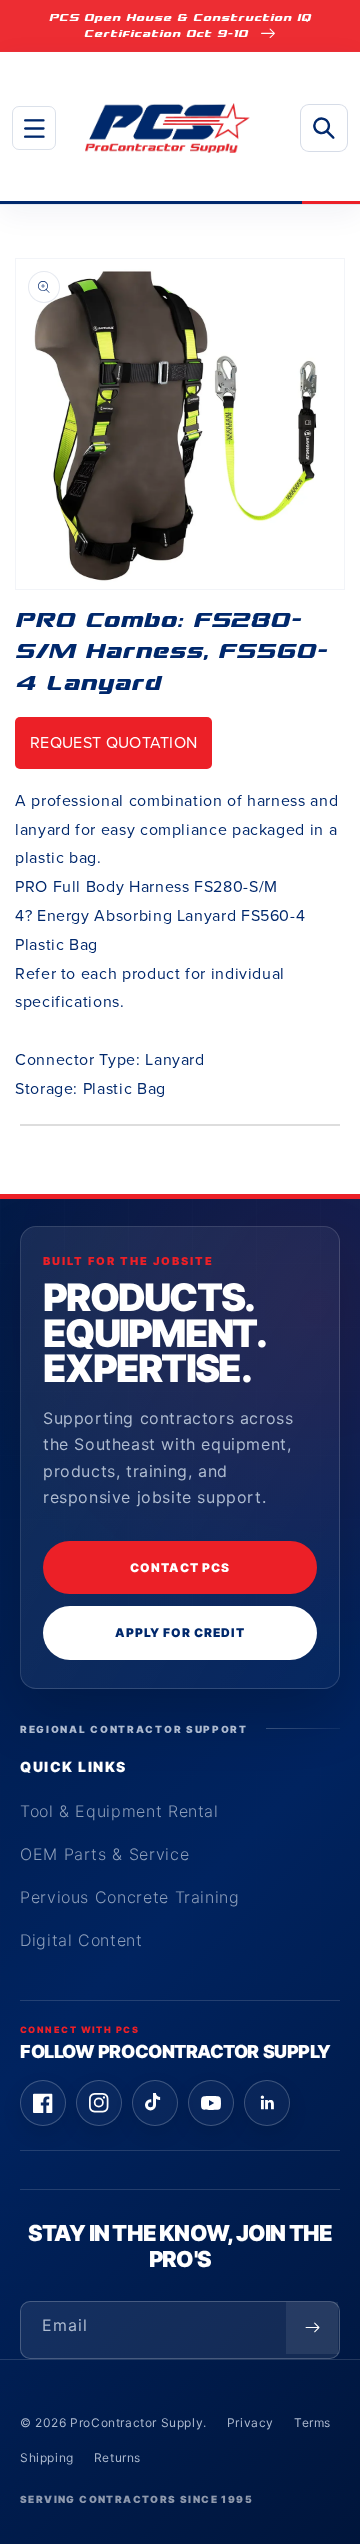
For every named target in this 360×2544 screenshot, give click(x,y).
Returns (117, 2457)
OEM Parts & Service (104, 1854)
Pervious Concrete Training (130, 1897)
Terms (312, 2422)
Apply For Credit (179, 1632)
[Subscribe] (312, 2328)
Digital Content (81, 1940)
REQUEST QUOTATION (113, 742)
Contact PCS (180, 1567)
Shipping (47, 2457)
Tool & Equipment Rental (119, 1811)
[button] (34, 128)
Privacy (250, 2422)
